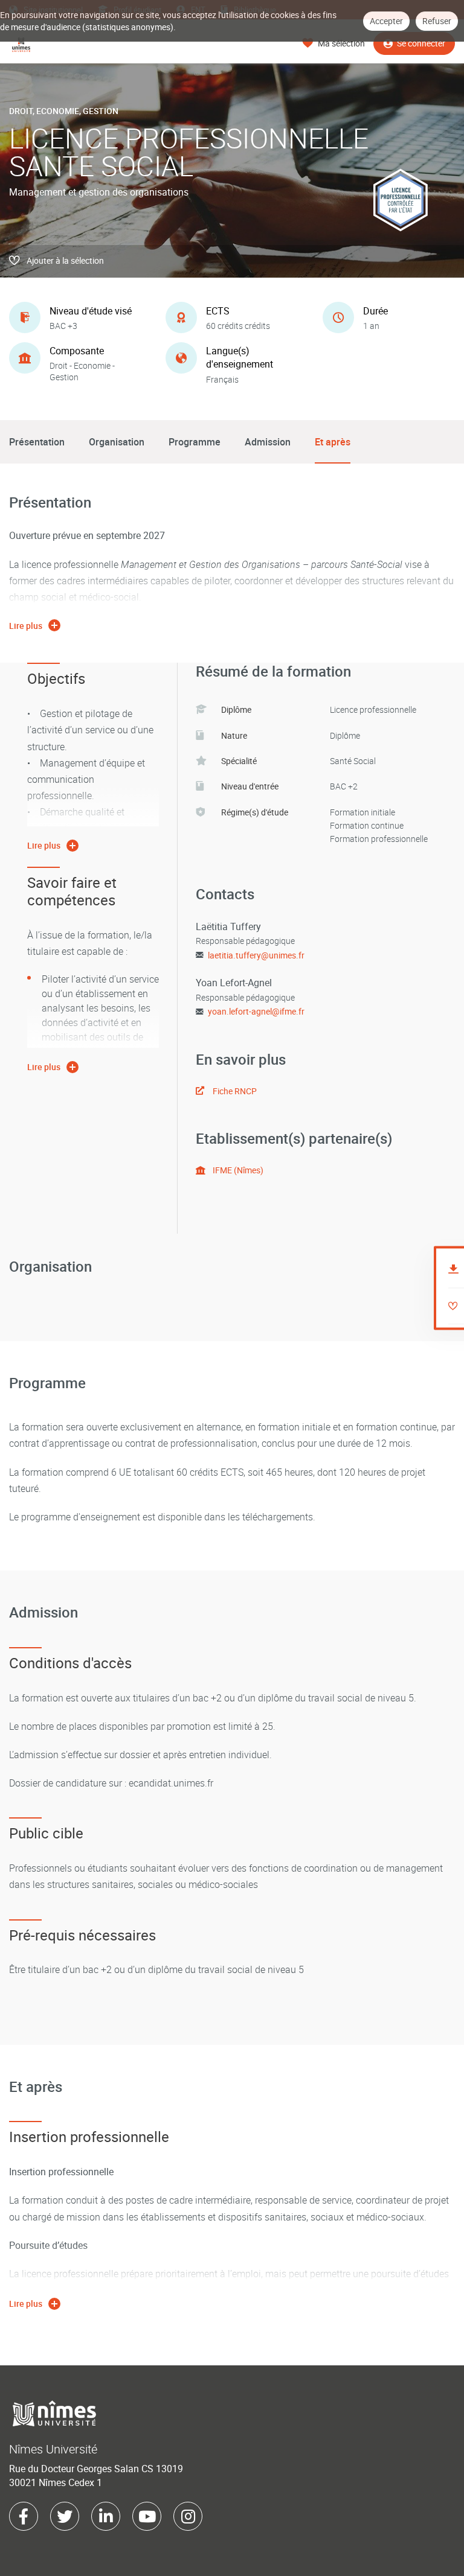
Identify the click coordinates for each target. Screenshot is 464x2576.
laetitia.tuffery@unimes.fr (256, 955)
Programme (195, 442)
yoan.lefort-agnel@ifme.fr (256, 1011)
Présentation (37, 442)
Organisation (117, 442)
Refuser (437, 21)
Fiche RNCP (235, 1091)
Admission (268, 442)
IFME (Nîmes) (238, 1170)
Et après (333, 442)
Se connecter (421, 43)
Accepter (386, 21)
